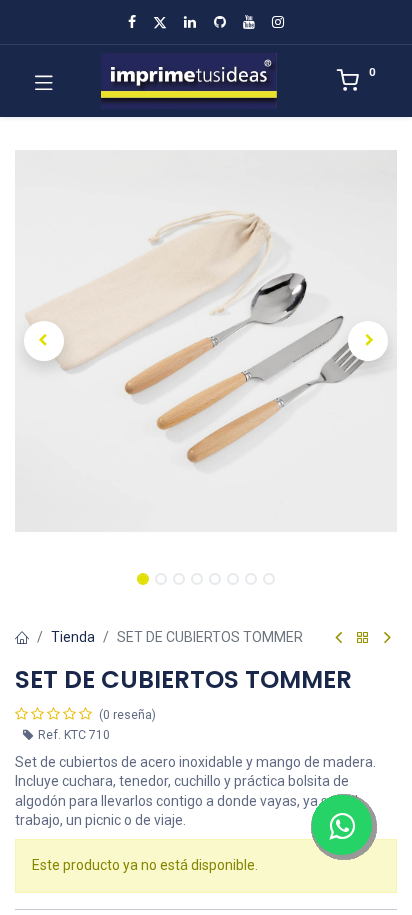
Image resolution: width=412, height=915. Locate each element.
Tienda (73, 637)
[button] (43, 341)
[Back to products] (363, 638)
